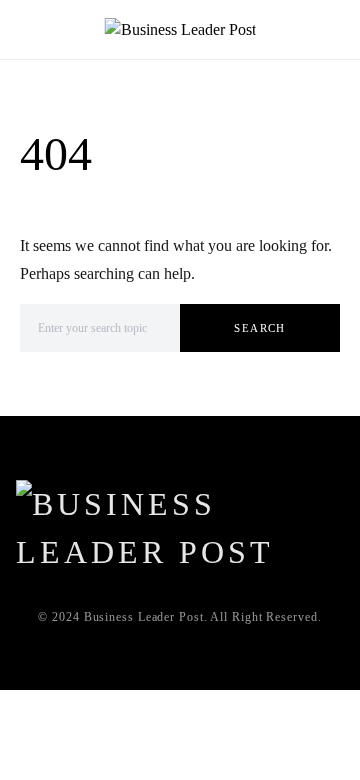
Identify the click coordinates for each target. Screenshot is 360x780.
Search (259, 328)
